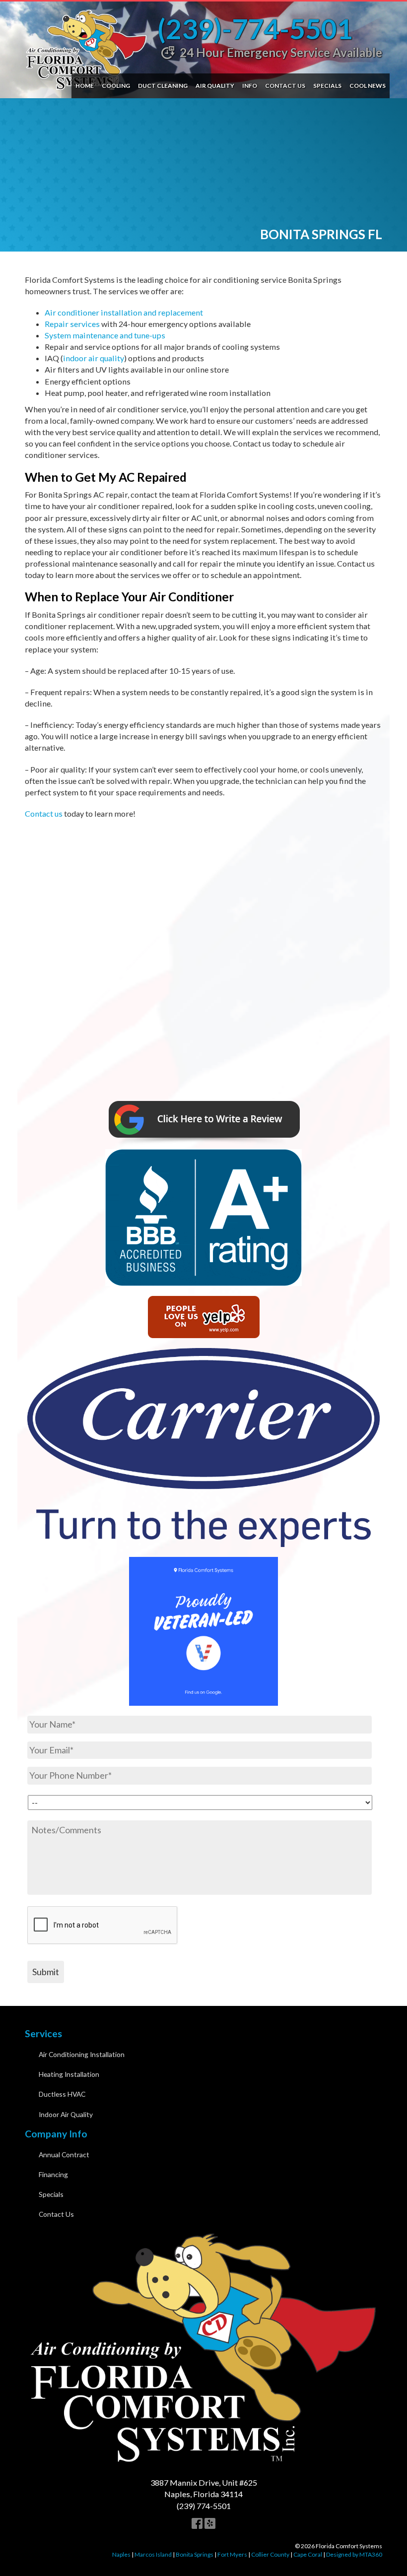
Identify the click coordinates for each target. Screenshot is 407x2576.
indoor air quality (94, 358)
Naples (121, 2554)
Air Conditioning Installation (82, 2054)
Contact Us (285, 86)
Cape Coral (308, 2554)
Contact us (44, 813)
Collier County (270, 2554)
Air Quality (215, 86)
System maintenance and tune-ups (105, 335)
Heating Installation (69, 2074)
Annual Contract (64, 2155)
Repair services (72, 324)
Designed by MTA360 (354, 2554)
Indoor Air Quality (66, 2114)
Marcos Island (153, 2554)
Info (250, 86)
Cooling (116, 86)
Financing (53, 2174)
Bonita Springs (195, 2554)
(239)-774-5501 (255, 29)
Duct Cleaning (163, 86)
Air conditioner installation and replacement (124, 312)
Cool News (368, 86)
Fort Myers (232, 2554)
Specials (327, 86)
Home (85, 86)
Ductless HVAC (62, 2094)
